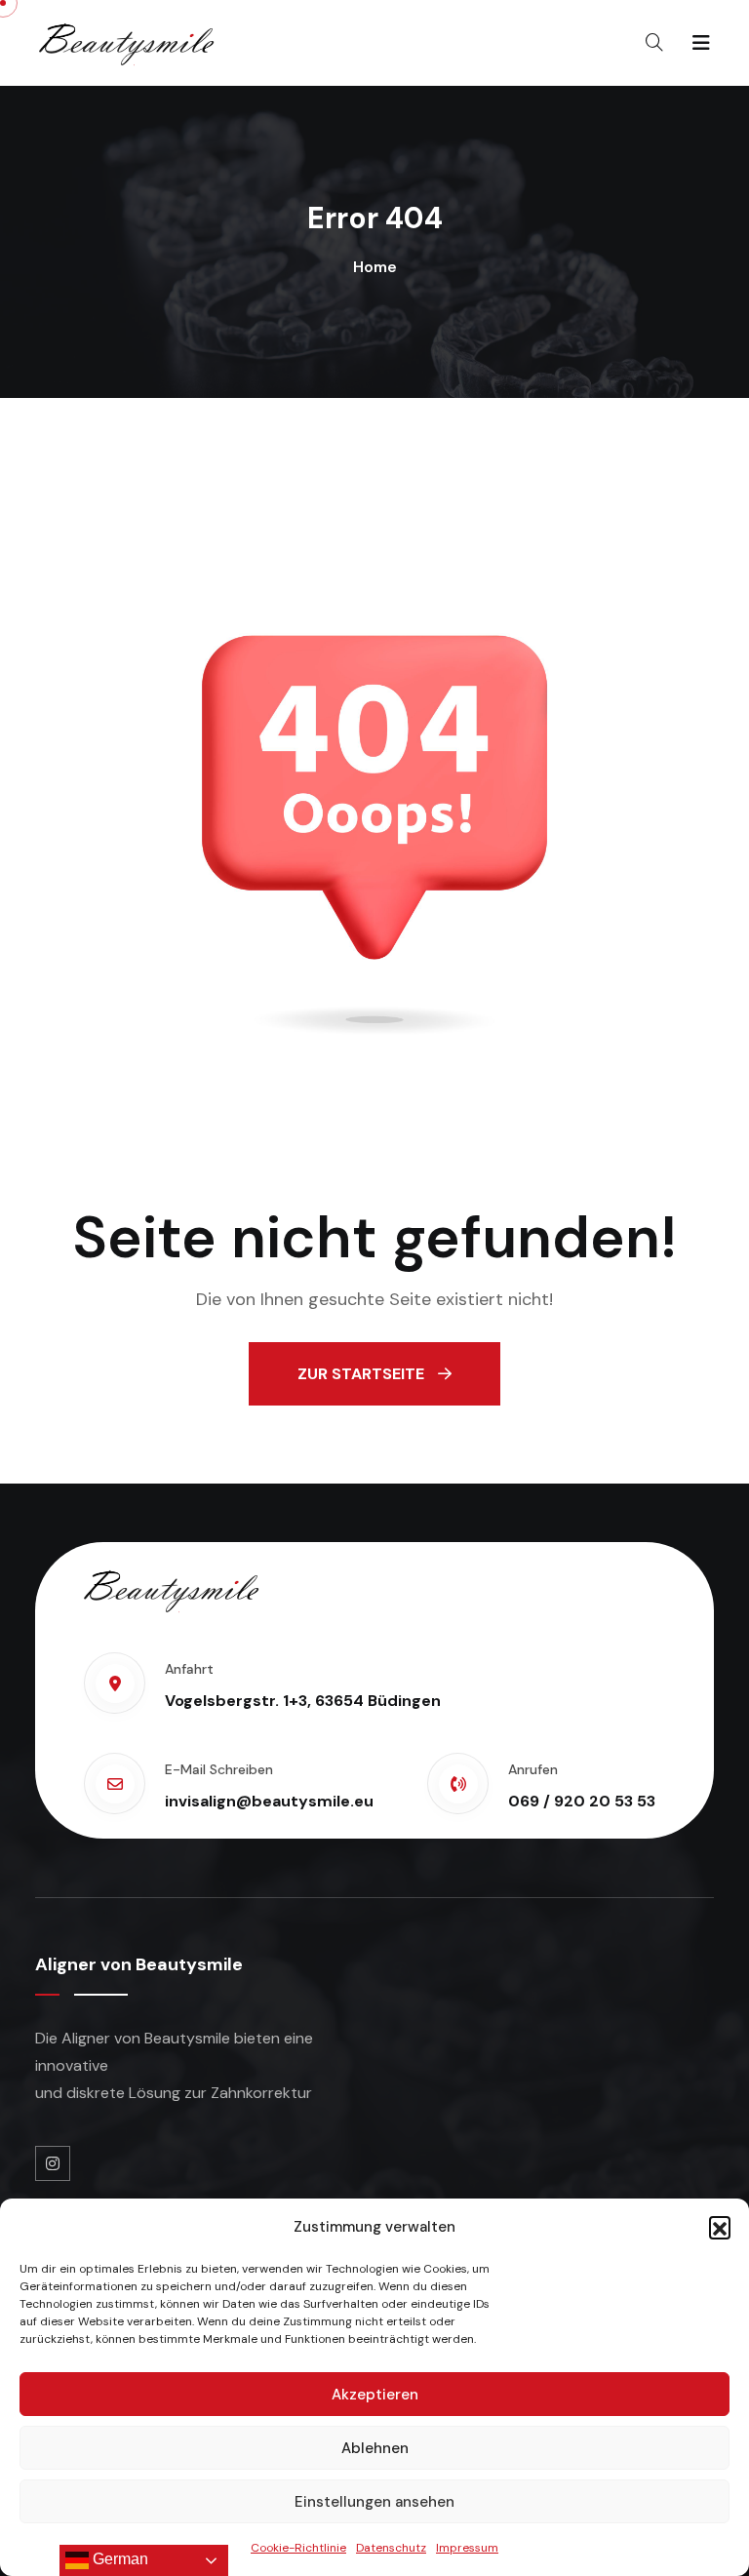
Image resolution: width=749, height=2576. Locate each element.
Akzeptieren (375, 2395)
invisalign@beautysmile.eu (269, 1801)
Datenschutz (391, 2548)
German (118, 2559)
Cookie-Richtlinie (298, 2548)
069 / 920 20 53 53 (582, 1801)
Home (375, 267)
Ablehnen (375, 2448)
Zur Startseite (363, 1374)
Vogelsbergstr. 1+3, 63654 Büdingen (303, 1701)
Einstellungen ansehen (374, 2502)
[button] (720, 2227)
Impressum (467, 2548)
